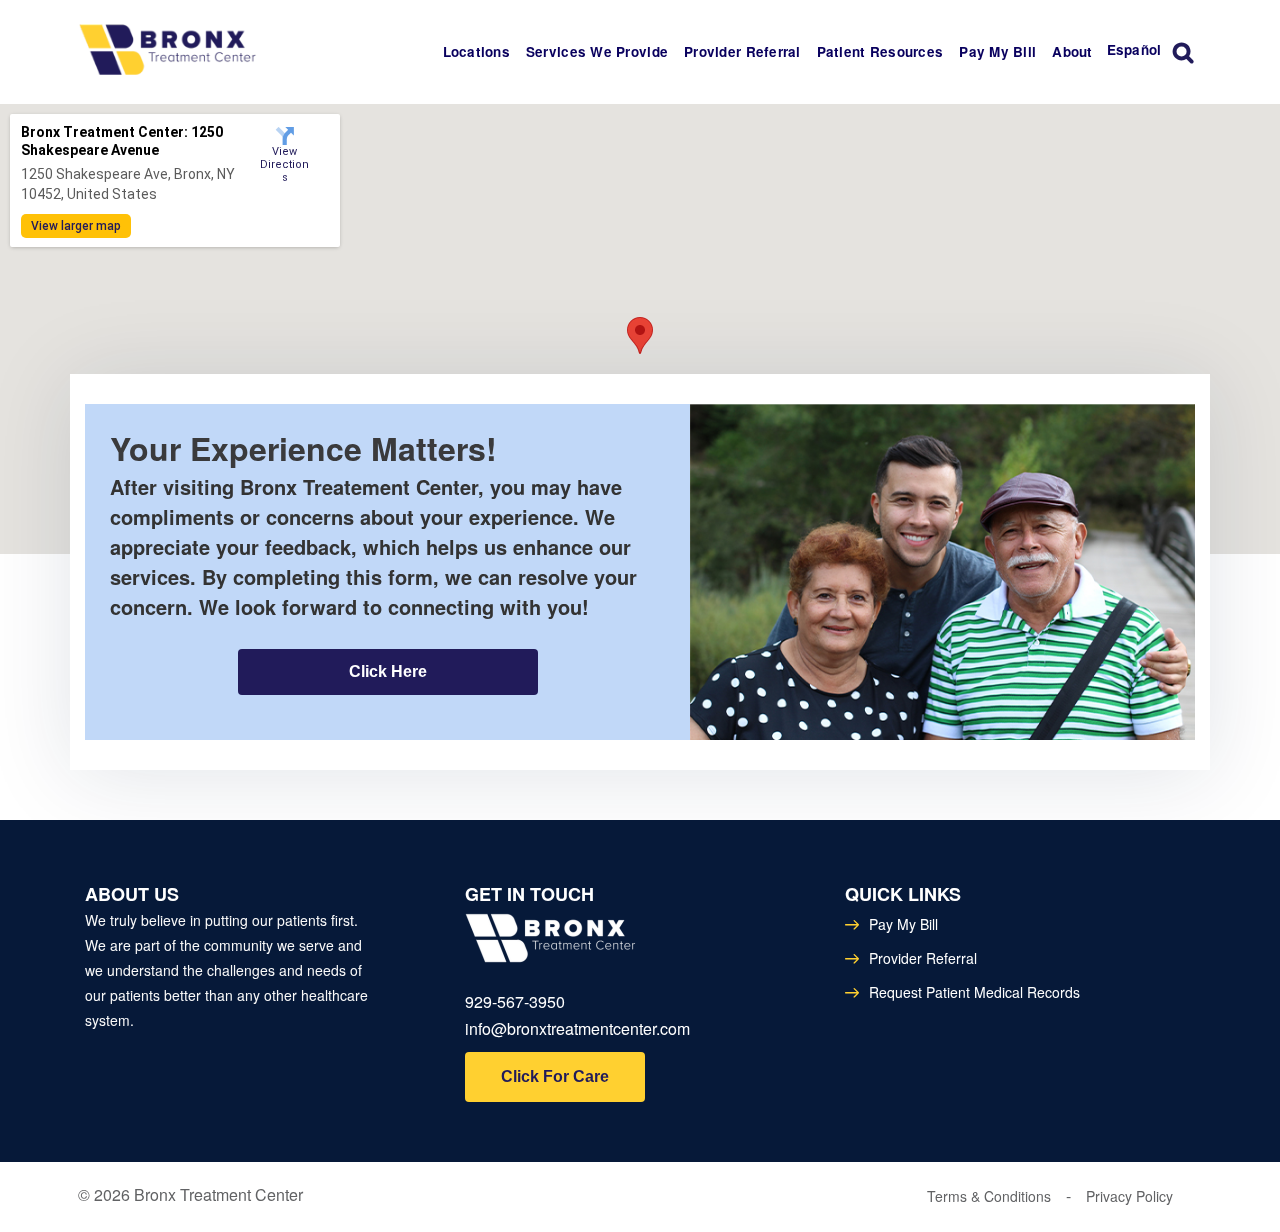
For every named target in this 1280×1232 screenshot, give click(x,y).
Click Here (388, 671)
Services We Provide (597, 51)
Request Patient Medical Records (974, 992)
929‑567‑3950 (515, 1001)
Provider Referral (742, 51)
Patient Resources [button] (880, 51)
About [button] (1072, 51)
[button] (640, 335)
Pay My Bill (997, 51)
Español (1134, 49)
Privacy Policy (1129, 1196)
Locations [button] (476, 51)
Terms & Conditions (989, 1196)
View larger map (76, 226)
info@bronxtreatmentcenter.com (577, 1028)
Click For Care (555, 1076)
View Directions (284, 155)
